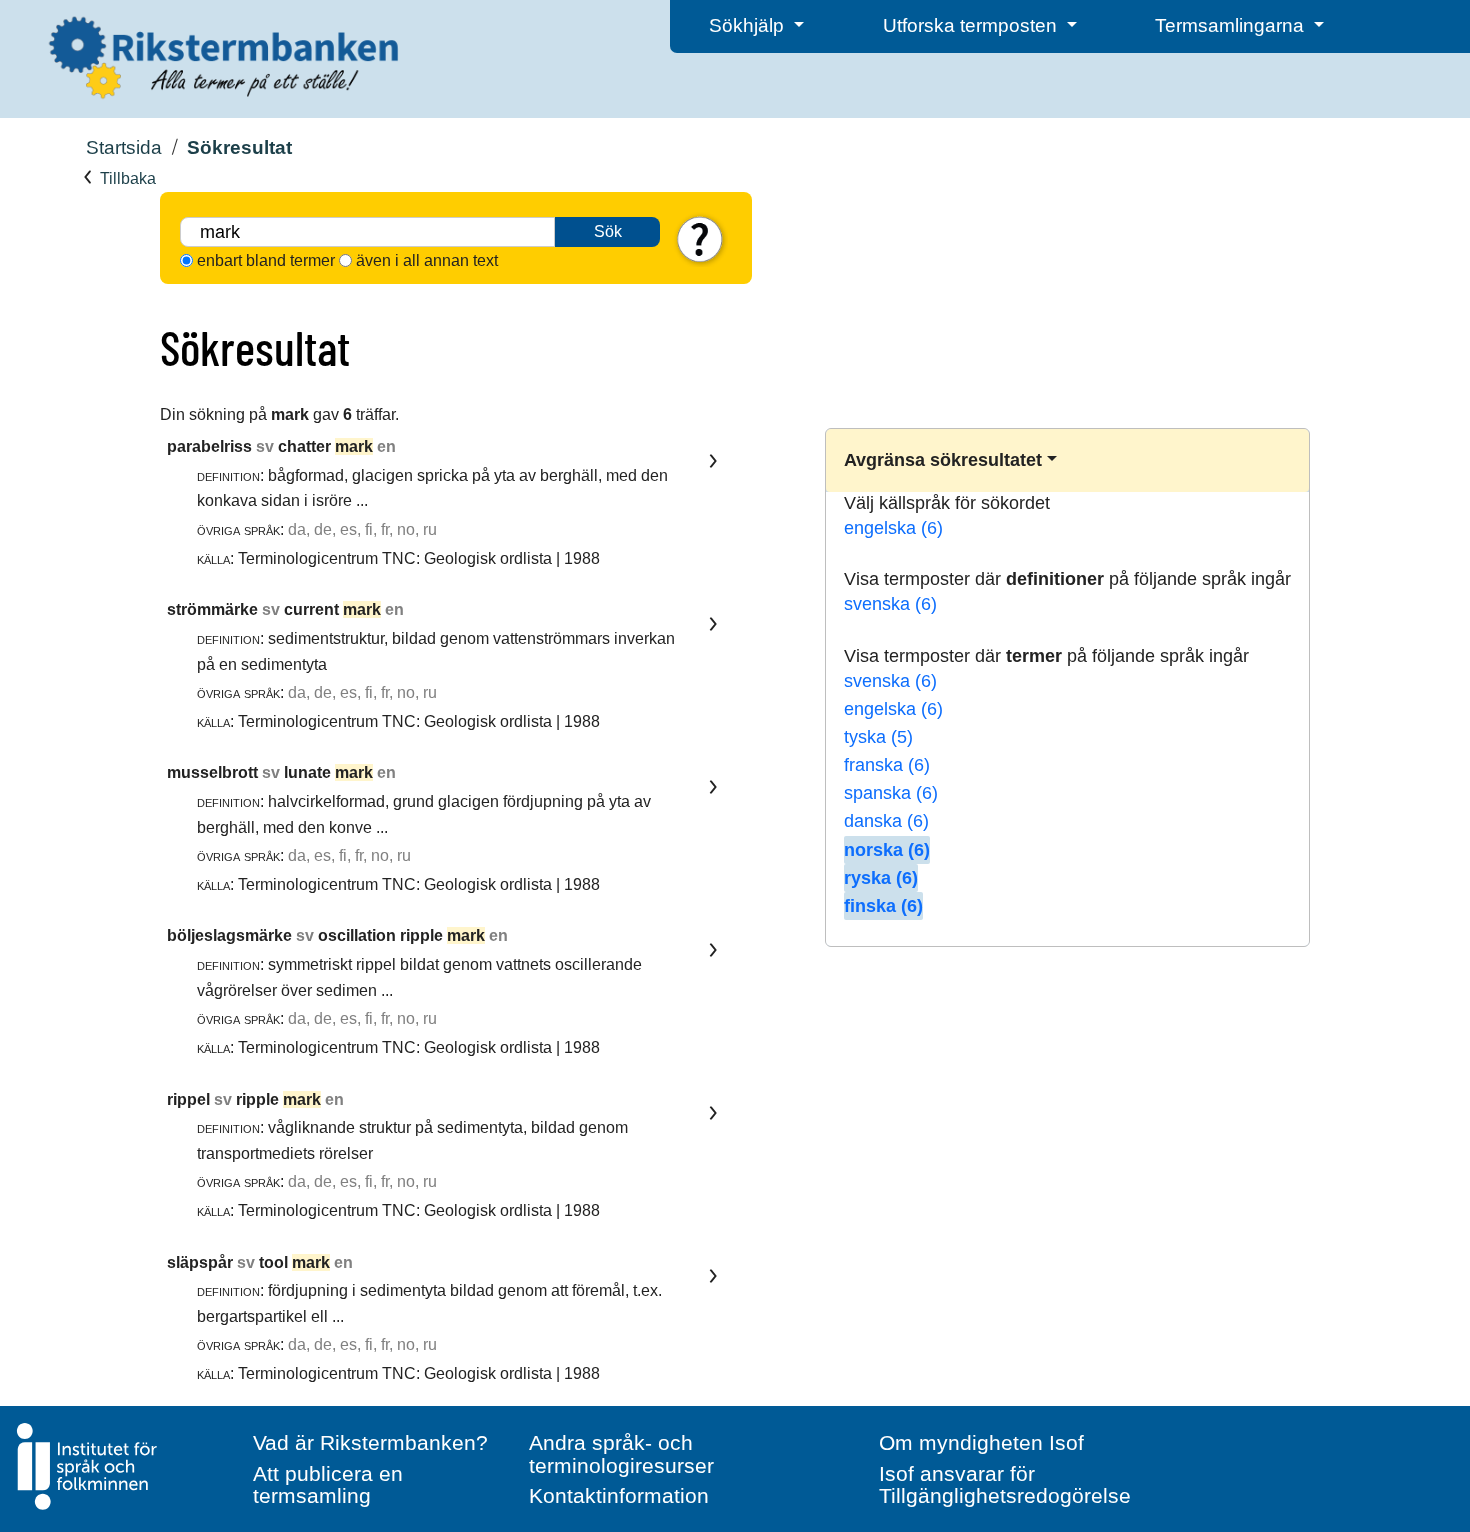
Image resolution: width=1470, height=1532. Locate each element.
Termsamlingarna (1232, 25)
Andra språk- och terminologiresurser (621, 1454)
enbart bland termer (266, 260)
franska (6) (887, 765)
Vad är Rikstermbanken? (370, 1442)
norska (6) (887, 850)
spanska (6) (891, 793)
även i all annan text (427, 260)
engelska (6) (893, 528)
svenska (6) (890, 604)
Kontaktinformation (619, 1495)
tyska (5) (878, 737)
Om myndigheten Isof (981, 1442)
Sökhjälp (749, 25)
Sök (608, 231)
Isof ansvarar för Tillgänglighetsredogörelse (1005, 1485)
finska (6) (883, 906)
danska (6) (886, 821)
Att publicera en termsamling (328, 1485)
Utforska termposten (972, 25)
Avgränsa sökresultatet (943, 460)
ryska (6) (881, 878)
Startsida (124, 147)
